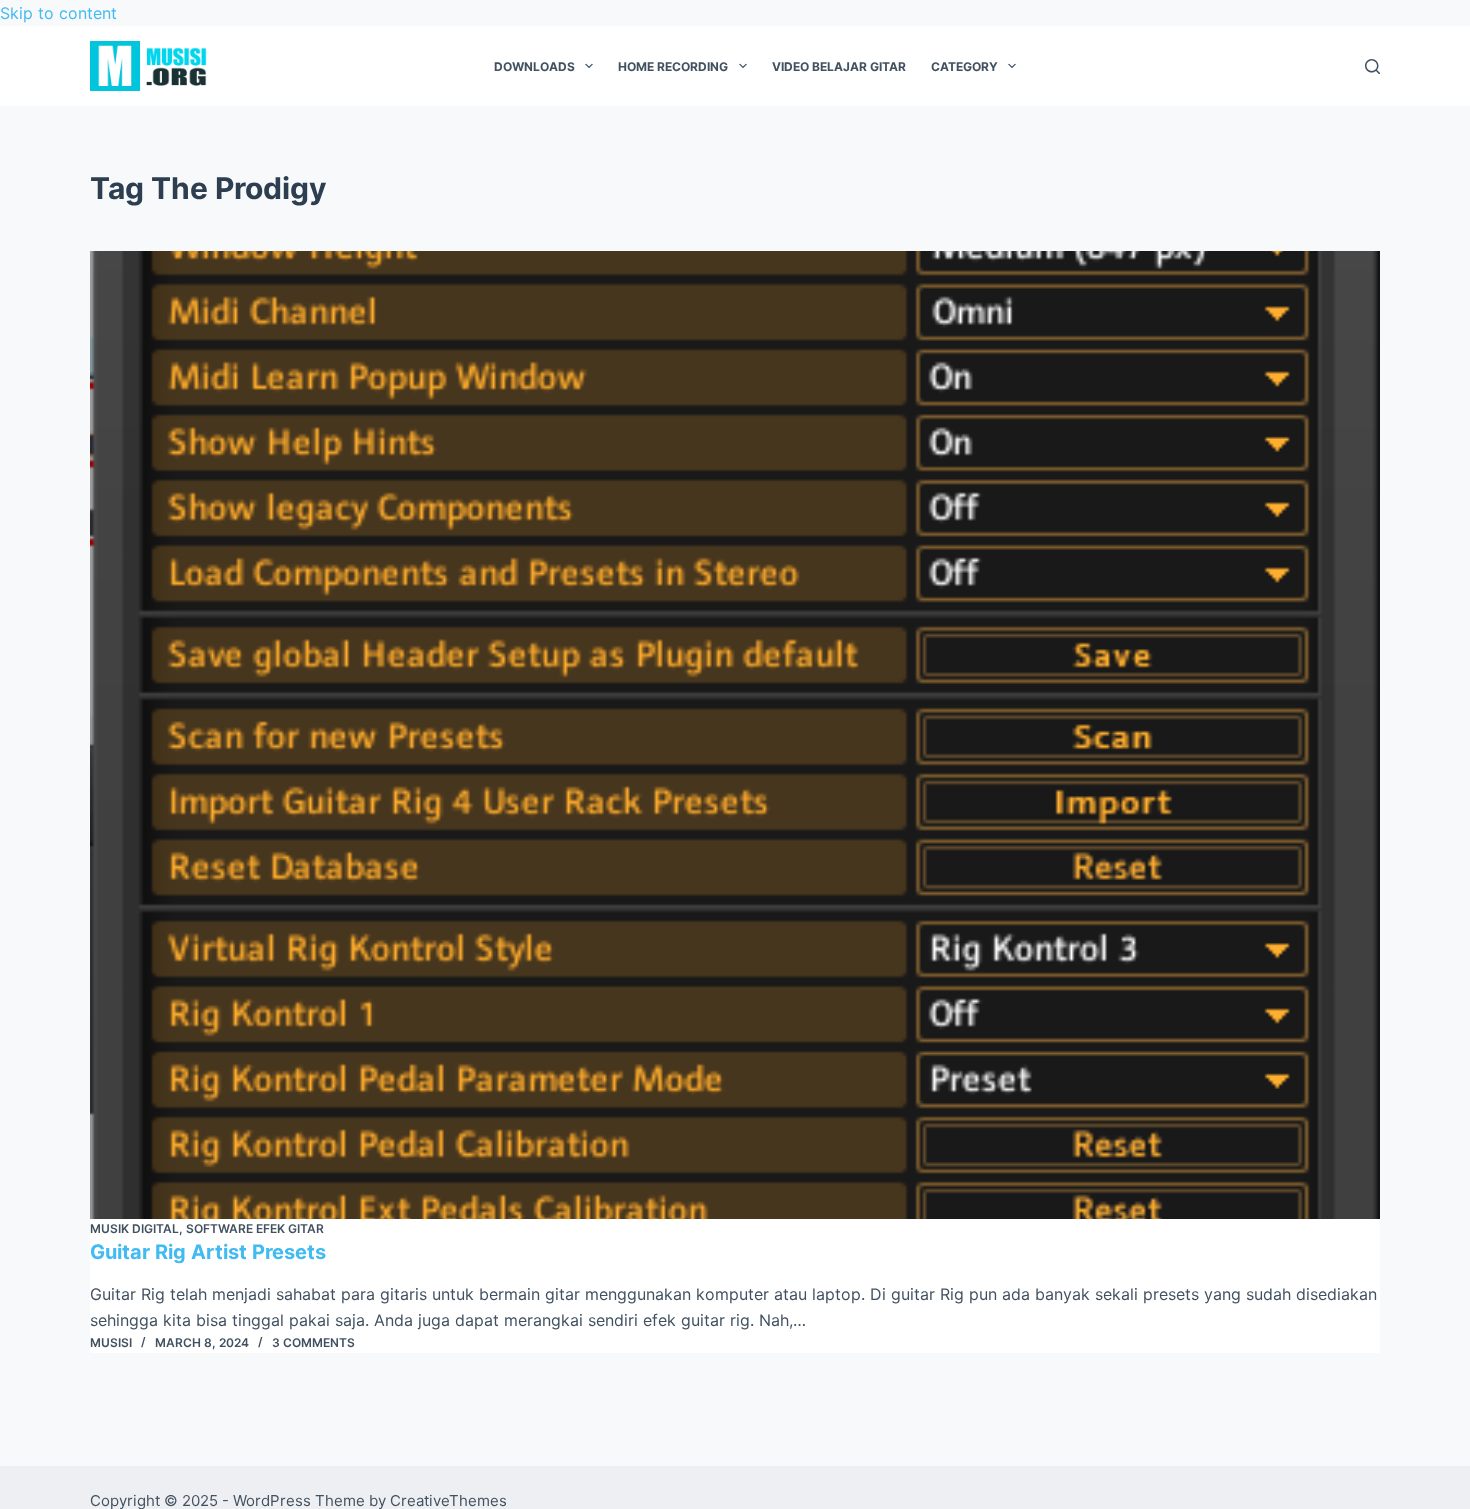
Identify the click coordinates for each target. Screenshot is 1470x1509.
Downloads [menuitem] (534, 66)
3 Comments (313, 1342)
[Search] (1372, 66)
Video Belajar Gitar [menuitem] (839, 66)
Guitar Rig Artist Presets (208, 1252)
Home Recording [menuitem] (673, 66)
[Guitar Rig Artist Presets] (735, 735)
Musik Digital (134, 1228)
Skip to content (58, 13)
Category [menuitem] (964, 66)
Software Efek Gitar (255, 1228)
